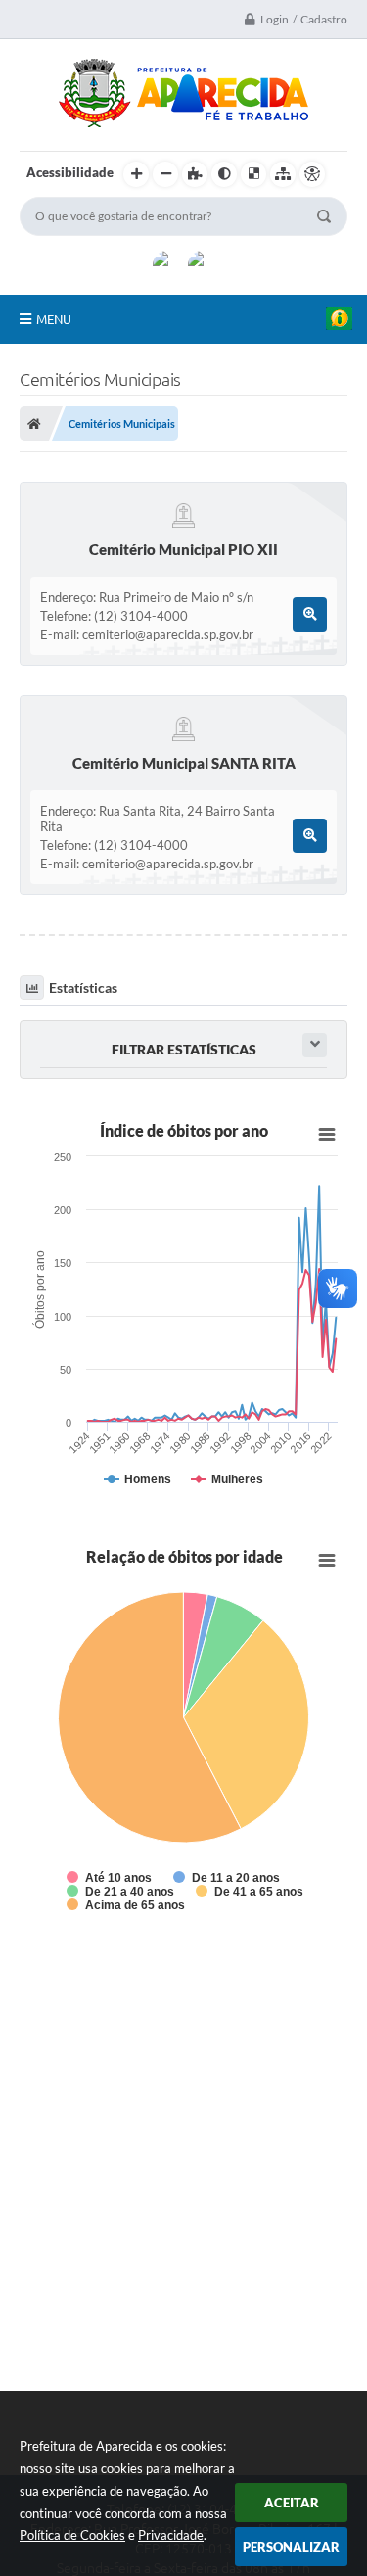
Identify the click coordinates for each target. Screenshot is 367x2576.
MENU (54, 319)
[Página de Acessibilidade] (312, 174)
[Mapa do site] (283, 174)
